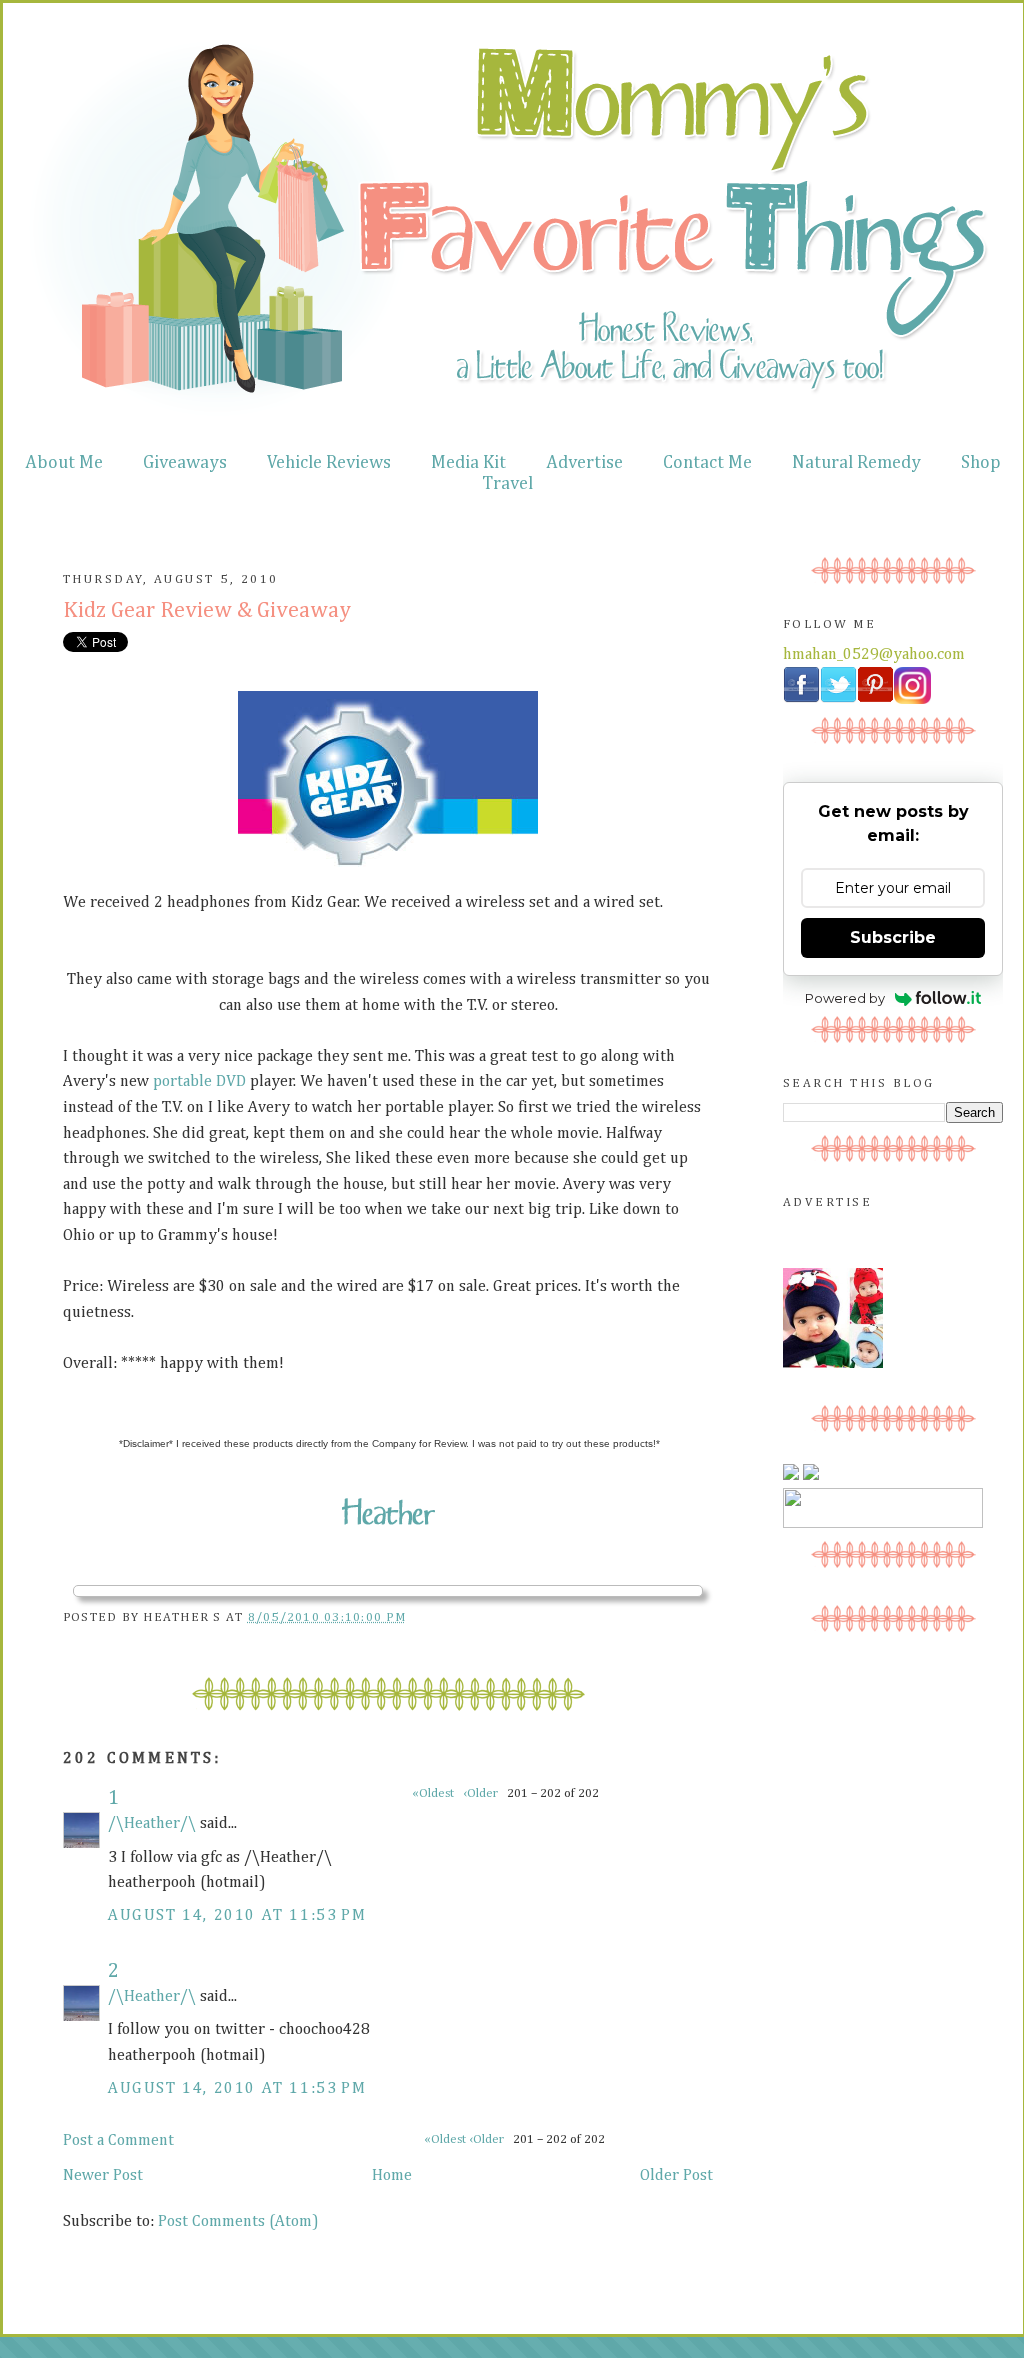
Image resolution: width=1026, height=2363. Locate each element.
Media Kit (468, 463)
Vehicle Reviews (329, 463)
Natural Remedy (856, 463)
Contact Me (707, 463)
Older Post (676, 2176)
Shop (981, 463)
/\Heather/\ (152, 1824)
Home (392, 2176)
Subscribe (893, 937)
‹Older (488, 2139)
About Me (64, 463)
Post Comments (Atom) (238, 2222)
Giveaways (185, 463)
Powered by (845, 998)
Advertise (584, 463)
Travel (507, 484)
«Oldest (446, 2139)
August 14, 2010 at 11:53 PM (237, 1916)
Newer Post (103, 2176)
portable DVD (199, 1082)
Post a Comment (118, 2141)
